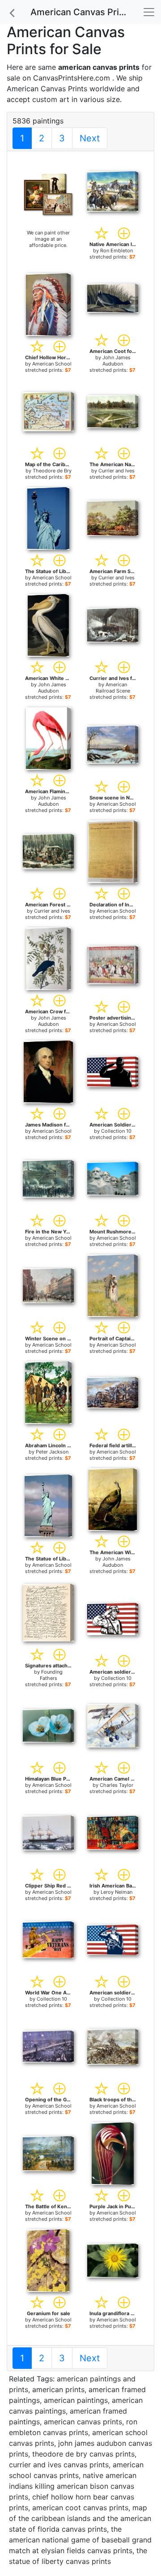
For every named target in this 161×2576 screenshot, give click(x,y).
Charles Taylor (117, 1785)
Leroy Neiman (117, 1892)
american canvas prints (83, 2422)
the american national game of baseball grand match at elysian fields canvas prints (80, 2540)
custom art (51, 99)
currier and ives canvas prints (59, 2465)
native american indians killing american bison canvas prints (73, 2486)
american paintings (76, 2400)
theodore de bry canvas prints (83, 2454)
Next (90, 138)
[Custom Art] (48, 194)
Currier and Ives (117, 471)
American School (52, 364)
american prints (58, 2389)
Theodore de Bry (52, 471)
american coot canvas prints (80, 2508)
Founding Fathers (51, 1675)
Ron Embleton (117, 251)
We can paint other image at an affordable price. (48, 239)
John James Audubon (117, 361)
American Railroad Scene (113, 688)
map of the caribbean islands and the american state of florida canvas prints (80, 2518)
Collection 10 (116, 1131)
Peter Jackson (52, 1452)
